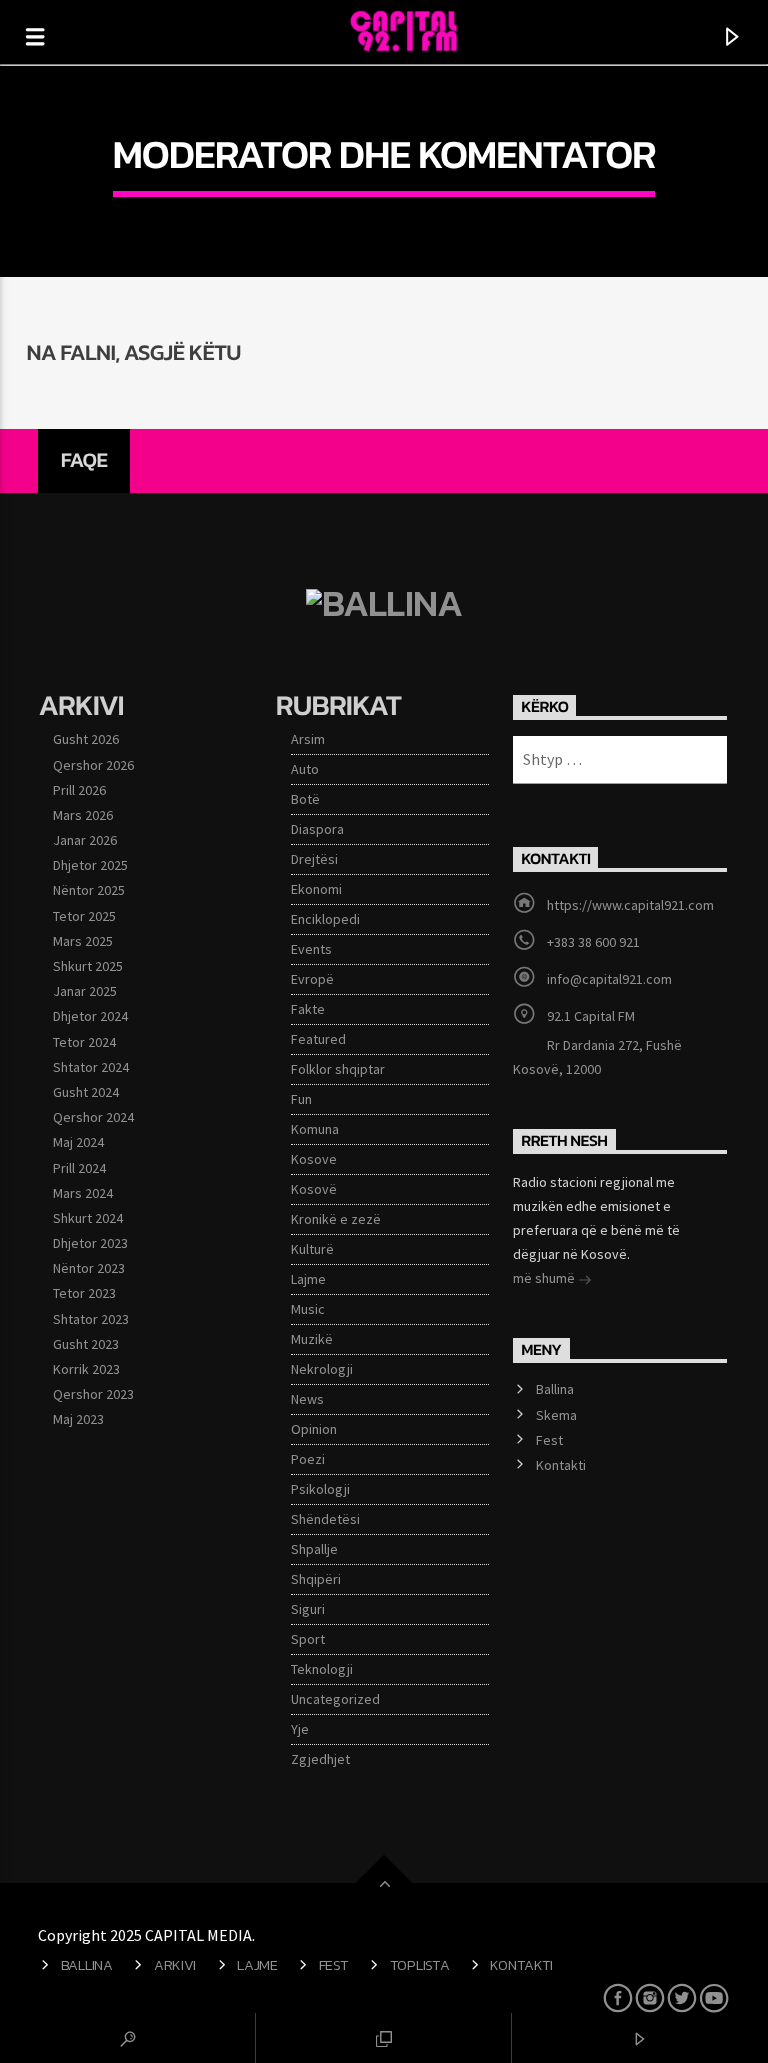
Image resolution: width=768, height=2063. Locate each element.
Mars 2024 (83, 1193)
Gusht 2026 (86, 739)
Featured (318, 1039)
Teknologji (322, 1669)
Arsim (308, 739)
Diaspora (317, 829)
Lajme (308, 1279)
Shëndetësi (325, 1519)
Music (308, 1309)
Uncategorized (335, 1699)
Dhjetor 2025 (90, 865)
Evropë (312, 979)
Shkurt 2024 (88, 1218)
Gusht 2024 (86, 1092)
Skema (556, 1415)
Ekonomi (316, 889)
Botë (305, 799)
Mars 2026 (83, 815)
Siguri (308, 1609)
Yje (300, 1729)
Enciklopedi (325, 919)
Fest (549, 1440)
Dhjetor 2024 (90, 1016)
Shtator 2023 (91, 1319)
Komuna (315, 1129)
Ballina (555, 1389)
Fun (301, 1099)
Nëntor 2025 (89, 890)
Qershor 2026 (93, 765)
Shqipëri (316, 1579)
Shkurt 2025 (88, 966)
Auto (305, 769)
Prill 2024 (79, 1168)
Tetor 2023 (84, 1293)
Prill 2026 (79, 790)
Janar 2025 (85, 991)
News (307, 1399)
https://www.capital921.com (630, 905)
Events (311, 949)
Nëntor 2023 (89, 1268)
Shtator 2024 (91, 1067)
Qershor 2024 (93, 1117)
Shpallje (314, 1549)
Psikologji (320, 1489)
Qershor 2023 (93, 1394)
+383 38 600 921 (593, 942)
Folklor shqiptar (338, 1069)
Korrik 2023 (86, 1369)
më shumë (545, 1278)
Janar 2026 (85, 840)
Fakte (308, 1009)
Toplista (420, 1965)
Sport (308, 1639)
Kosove (314, 1159)
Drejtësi (314, 859)
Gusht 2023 (86, 1344)
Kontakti (561, 1465)
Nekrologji (322, 1369)
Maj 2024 (78, 1142)
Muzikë (312, 1339)
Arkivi (175, 1965)
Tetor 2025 (84, 916)
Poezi (308, 1459)
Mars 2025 (83, 941)
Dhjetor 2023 (90, 1243)
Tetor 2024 (84, 1042)
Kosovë (314, 1189)
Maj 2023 (78, 1419)
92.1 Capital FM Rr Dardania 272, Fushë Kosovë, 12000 (597, 1042)
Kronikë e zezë (336, 1219)
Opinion (314, 1429)
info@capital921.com (609, 979)
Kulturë (312, 1249)
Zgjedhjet (320, 1759)
